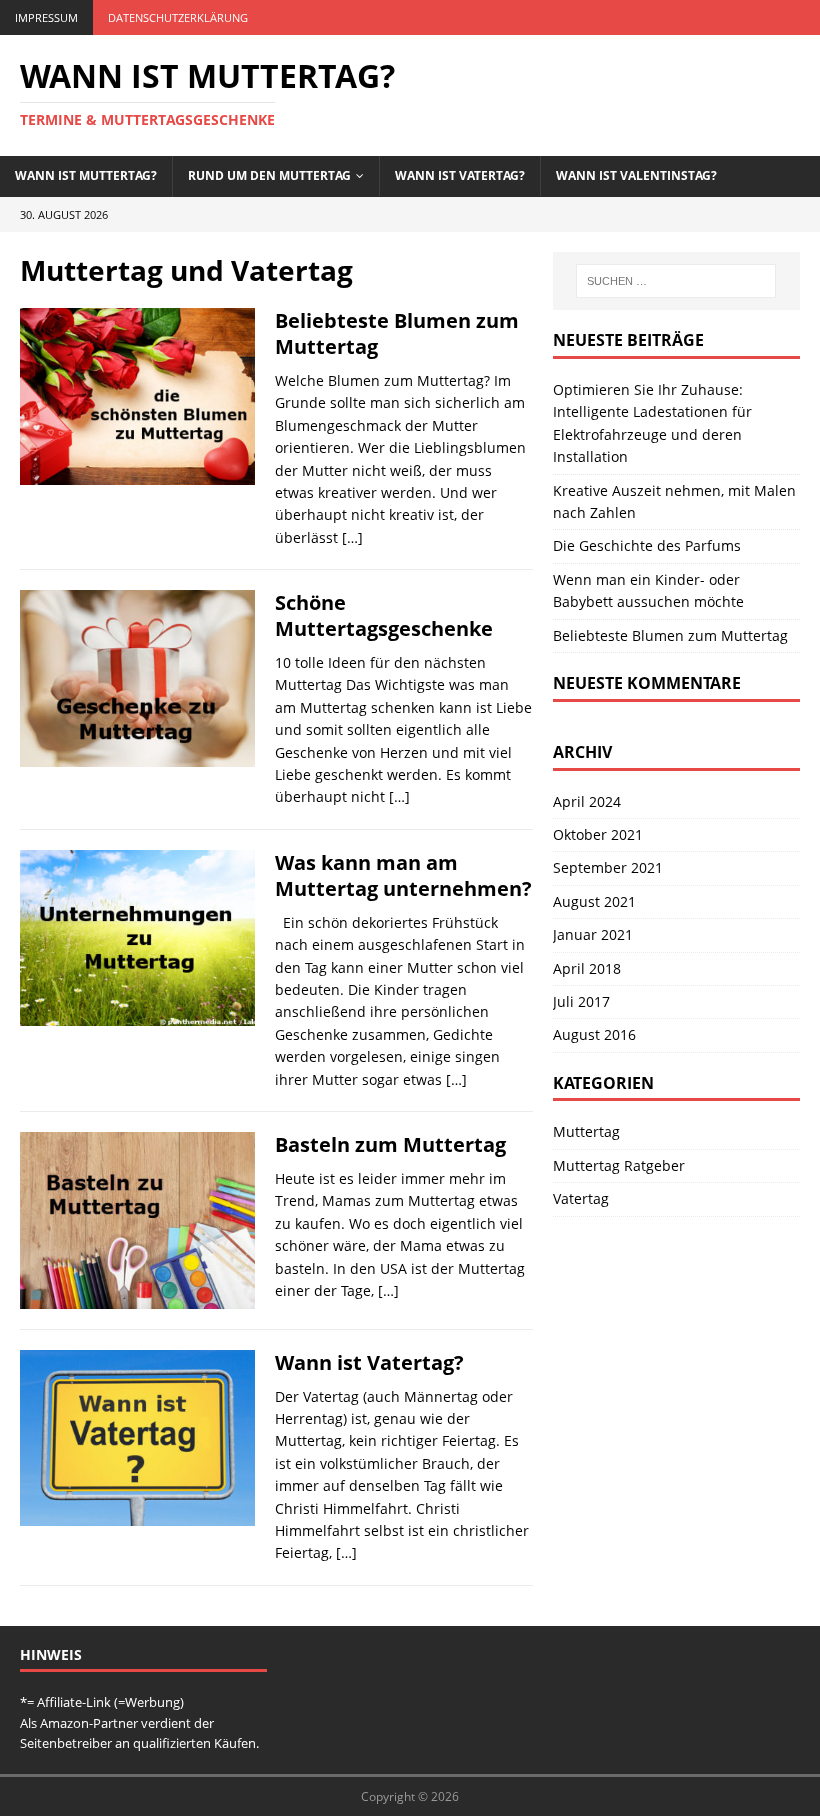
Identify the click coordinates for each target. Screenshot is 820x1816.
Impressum (46, 17)
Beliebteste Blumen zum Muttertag (397, 333)
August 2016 (594, 1034)
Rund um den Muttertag (269, 175)
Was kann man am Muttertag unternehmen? (403, 875)
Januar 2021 (593, 934)
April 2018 (587, 968)
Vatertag (581, 1198)
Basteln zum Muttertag (390, 1144)
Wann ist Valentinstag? (636, 175)
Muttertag (586, 1131)
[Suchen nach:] (676, 281)
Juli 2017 (581, 1001)
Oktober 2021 (598, 834)
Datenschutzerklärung (178, 17)
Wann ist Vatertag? (460, 175)
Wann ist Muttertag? (86, 175)
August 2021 (594, 901)
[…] (352, 537)
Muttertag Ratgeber (619, 1165)
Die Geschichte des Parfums (647, 545)
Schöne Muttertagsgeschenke (384, 615)
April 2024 (587, 801)
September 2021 (608, 867)
